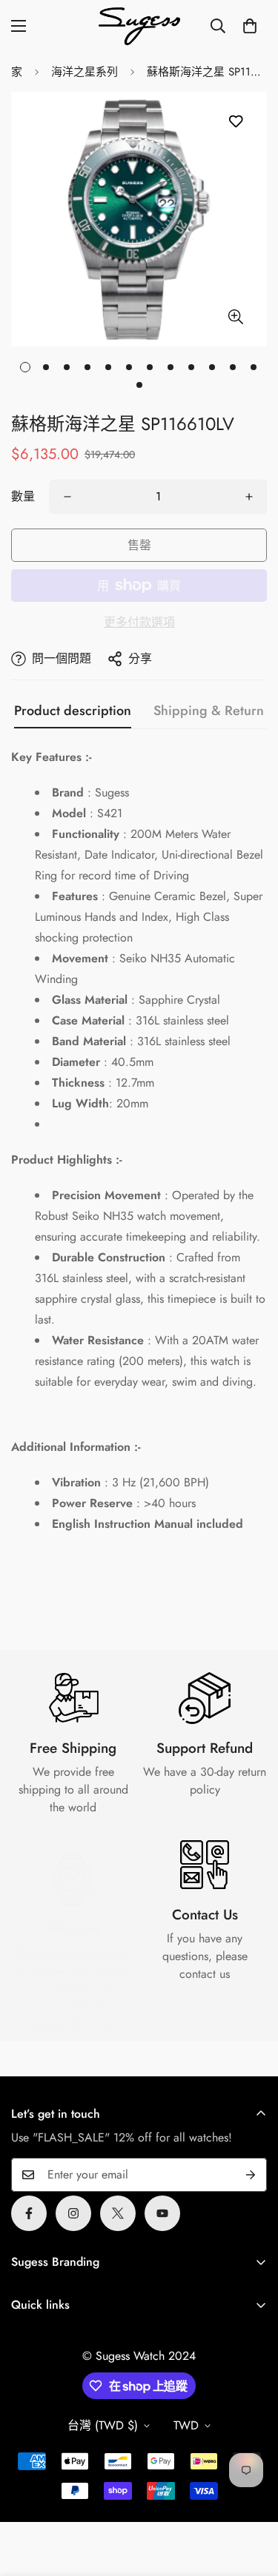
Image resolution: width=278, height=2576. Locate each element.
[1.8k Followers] (29, 2213)
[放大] (235, 316)
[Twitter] (118, 2213)
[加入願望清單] (235, 122)
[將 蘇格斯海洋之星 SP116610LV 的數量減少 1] (67, 497)
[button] (250, 26)
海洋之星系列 (85, 72)
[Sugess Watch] (139, 26)
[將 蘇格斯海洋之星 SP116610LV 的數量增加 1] (249, 497)
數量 (23, 496)
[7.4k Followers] (73, 2213)
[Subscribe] (251, 2175)
